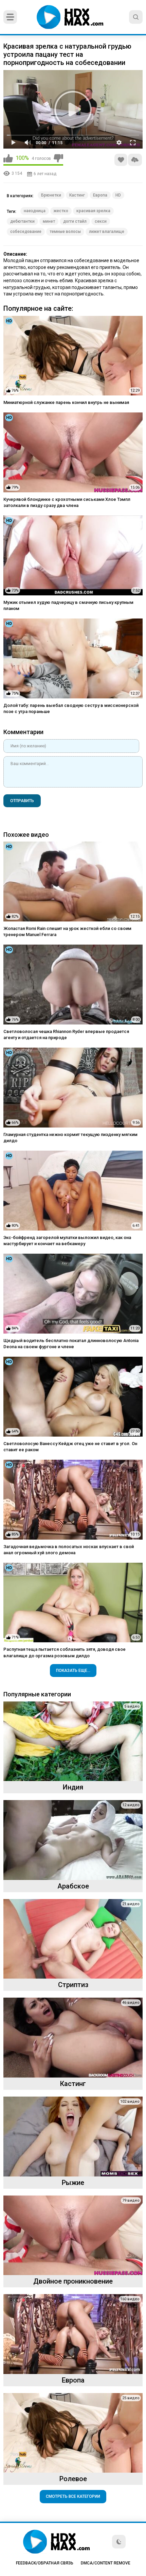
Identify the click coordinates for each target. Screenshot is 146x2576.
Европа (100, 195)
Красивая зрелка (93, 211)
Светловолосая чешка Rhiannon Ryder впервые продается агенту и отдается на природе (66, 1035)
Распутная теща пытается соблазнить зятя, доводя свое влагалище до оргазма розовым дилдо (65, 1652)
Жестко (61, 211)
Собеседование (26, 232)
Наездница (35, 211)
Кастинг (77, 195)
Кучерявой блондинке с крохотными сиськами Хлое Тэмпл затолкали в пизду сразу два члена (67, 502)
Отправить (22, 801)
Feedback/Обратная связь (45, 2563)
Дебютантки (22, 221)
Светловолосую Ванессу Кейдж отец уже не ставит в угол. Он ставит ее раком (70, 1447)
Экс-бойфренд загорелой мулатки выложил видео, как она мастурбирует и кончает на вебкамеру (67, 1241)
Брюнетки (51, 195)
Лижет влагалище (107, 232)
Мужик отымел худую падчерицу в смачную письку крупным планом (68, 605)
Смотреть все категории (73, 2496)
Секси (101, 221)
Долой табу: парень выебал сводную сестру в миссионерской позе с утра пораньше (71, 708)
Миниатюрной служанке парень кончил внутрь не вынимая (66, 402)
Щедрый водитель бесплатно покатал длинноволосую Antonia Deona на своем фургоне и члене (71, 1344)
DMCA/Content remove (106, 2563)
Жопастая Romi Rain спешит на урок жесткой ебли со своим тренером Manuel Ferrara (67, 931)
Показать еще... (73, 1671)
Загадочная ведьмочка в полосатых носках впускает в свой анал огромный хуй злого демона (69, 1550)
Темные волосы (65, 232)
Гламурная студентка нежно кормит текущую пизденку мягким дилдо (70, 1138)
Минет (49, 221)
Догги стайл (75, 221)
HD (118, 195)
